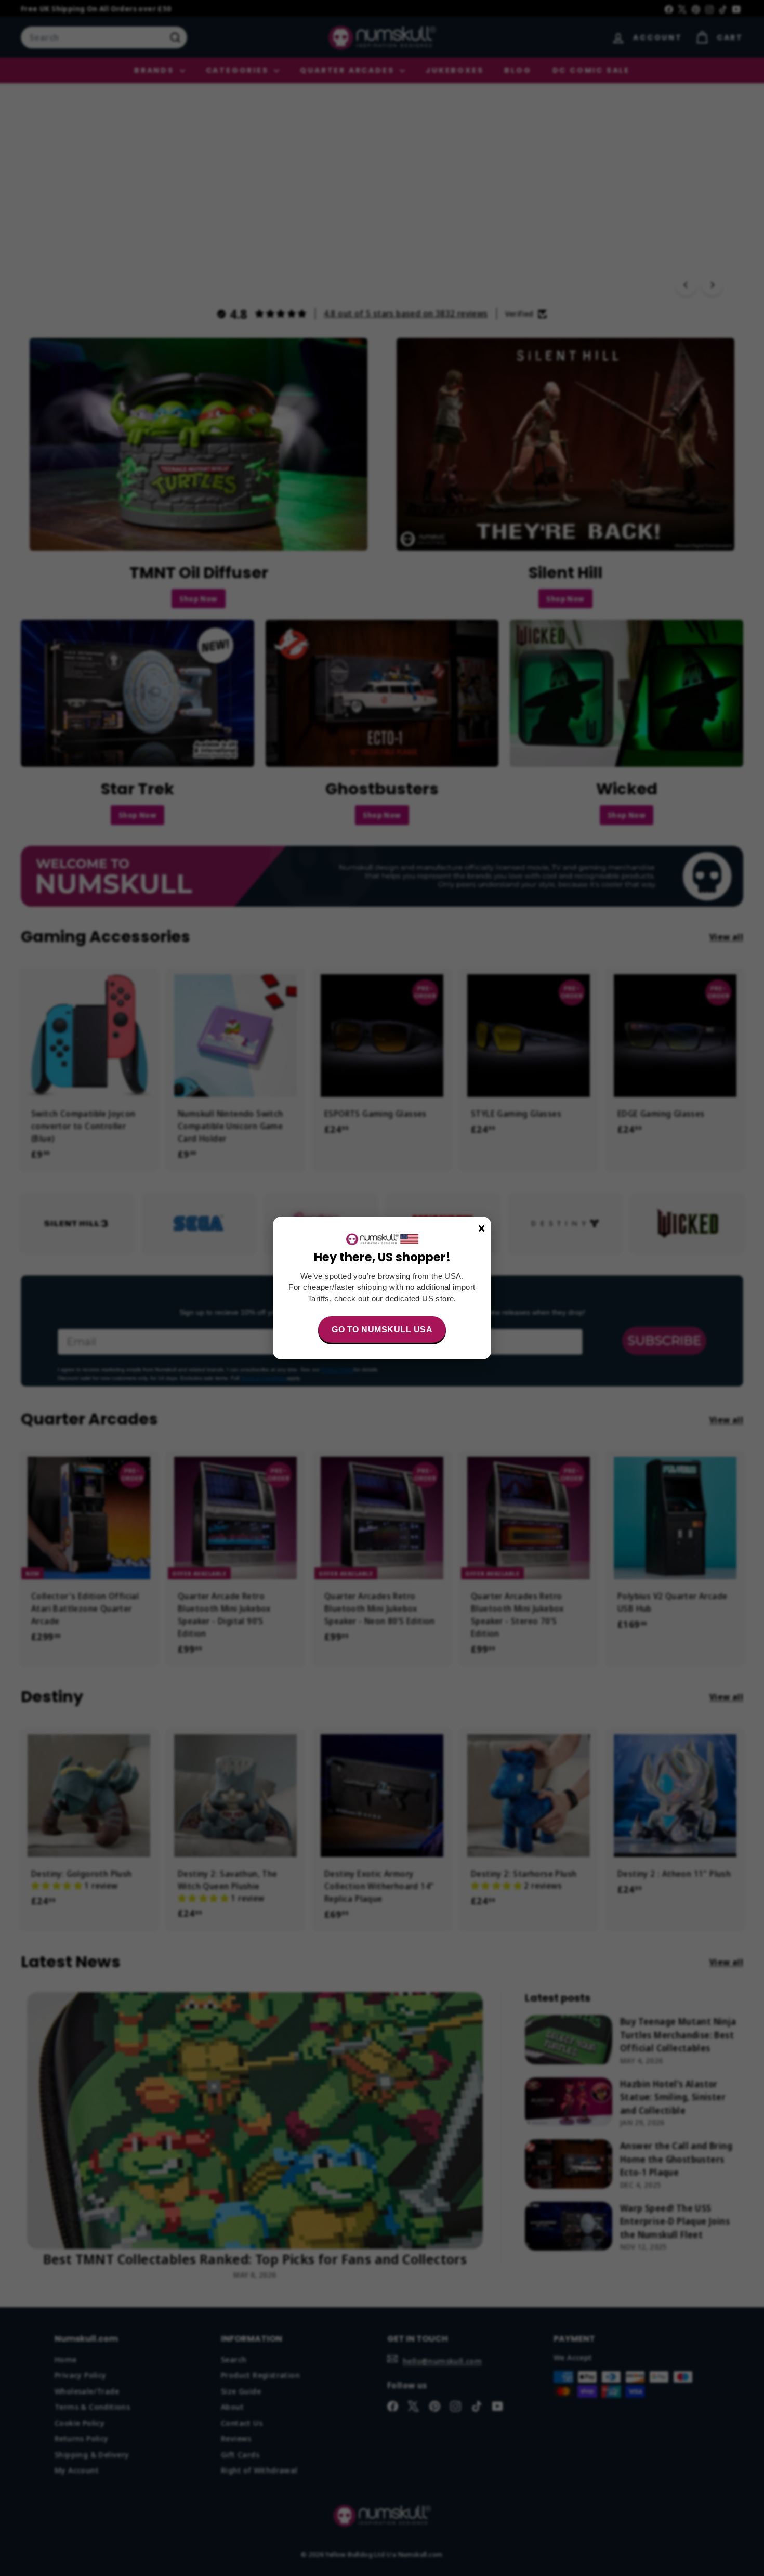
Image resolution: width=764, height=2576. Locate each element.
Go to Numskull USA (382, 1330)
